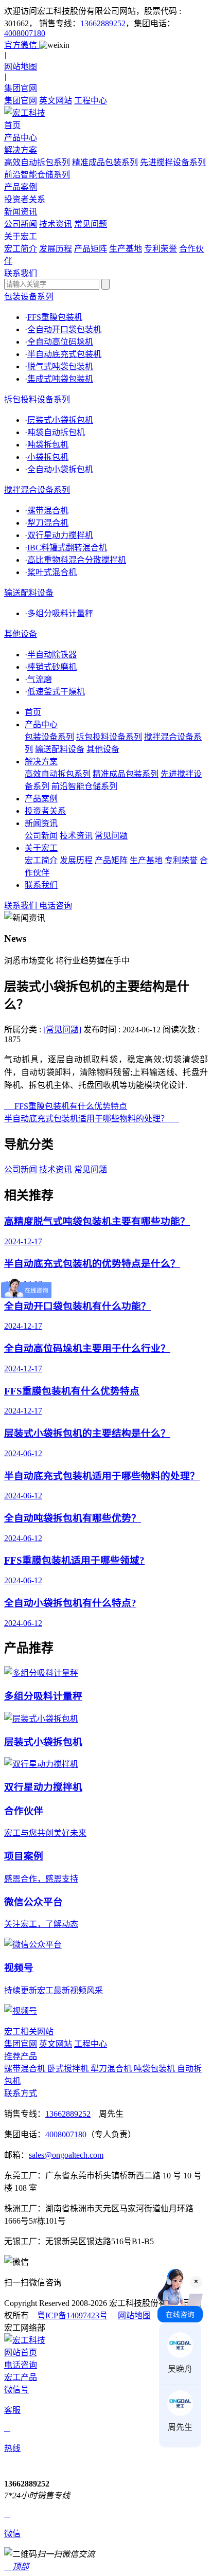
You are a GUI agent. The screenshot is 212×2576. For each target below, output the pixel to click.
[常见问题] (62, 1030)
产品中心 (41, 724)
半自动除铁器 (52, 655)
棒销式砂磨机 (52, 667)
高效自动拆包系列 (37, 162)
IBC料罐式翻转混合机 (67, 548)
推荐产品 (21, 2056)
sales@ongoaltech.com (66, 2155)
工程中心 (91, 101)
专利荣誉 (161, 249)
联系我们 (41, 885)
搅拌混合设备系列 (37, 490)
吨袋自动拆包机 (56, 432)
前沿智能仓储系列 (37, 175)
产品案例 (41, 799)
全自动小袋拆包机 (60, 469)
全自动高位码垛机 (60, 342)
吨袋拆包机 (48, 445)
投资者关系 (45, 811)
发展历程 (56, 249)
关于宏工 (41, 848)
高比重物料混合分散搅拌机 (77, 560)
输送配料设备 (29, 593)
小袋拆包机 (48, 457)
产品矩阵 (91, 249)
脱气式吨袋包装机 (60, 366)
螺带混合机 (48, 511)
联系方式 (21, 2093)
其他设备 (21, 634)
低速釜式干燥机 (56, 692)
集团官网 (21, 101)
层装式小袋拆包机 (60, 420)
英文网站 (56, 101)
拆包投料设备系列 (37, 399)
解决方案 (41, 762)
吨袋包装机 (155, 2069)
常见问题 (91, 224)
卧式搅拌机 (69, 2069)
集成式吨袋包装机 (60, 379)
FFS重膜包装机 (55, 317)
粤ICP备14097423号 (72, 2315)
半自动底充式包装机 (64, 354)
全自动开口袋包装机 (64, 329)
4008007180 (25, 33)
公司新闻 (21, 224)
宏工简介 (21, 249)
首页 (33, 712)
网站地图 (134, 2315)
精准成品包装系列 (105, 162)
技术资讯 (56, 224)
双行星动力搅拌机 (60, 535)
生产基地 (126, 249)
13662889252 (103, 23)
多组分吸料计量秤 (60, 613)
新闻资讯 (41, 823)
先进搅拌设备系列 (173, 162)
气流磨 (40, 679)
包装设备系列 (29, 297)
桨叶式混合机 (52, 572)
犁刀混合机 (48, 523)
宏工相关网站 (29, 2032)
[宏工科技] (106, 112)
